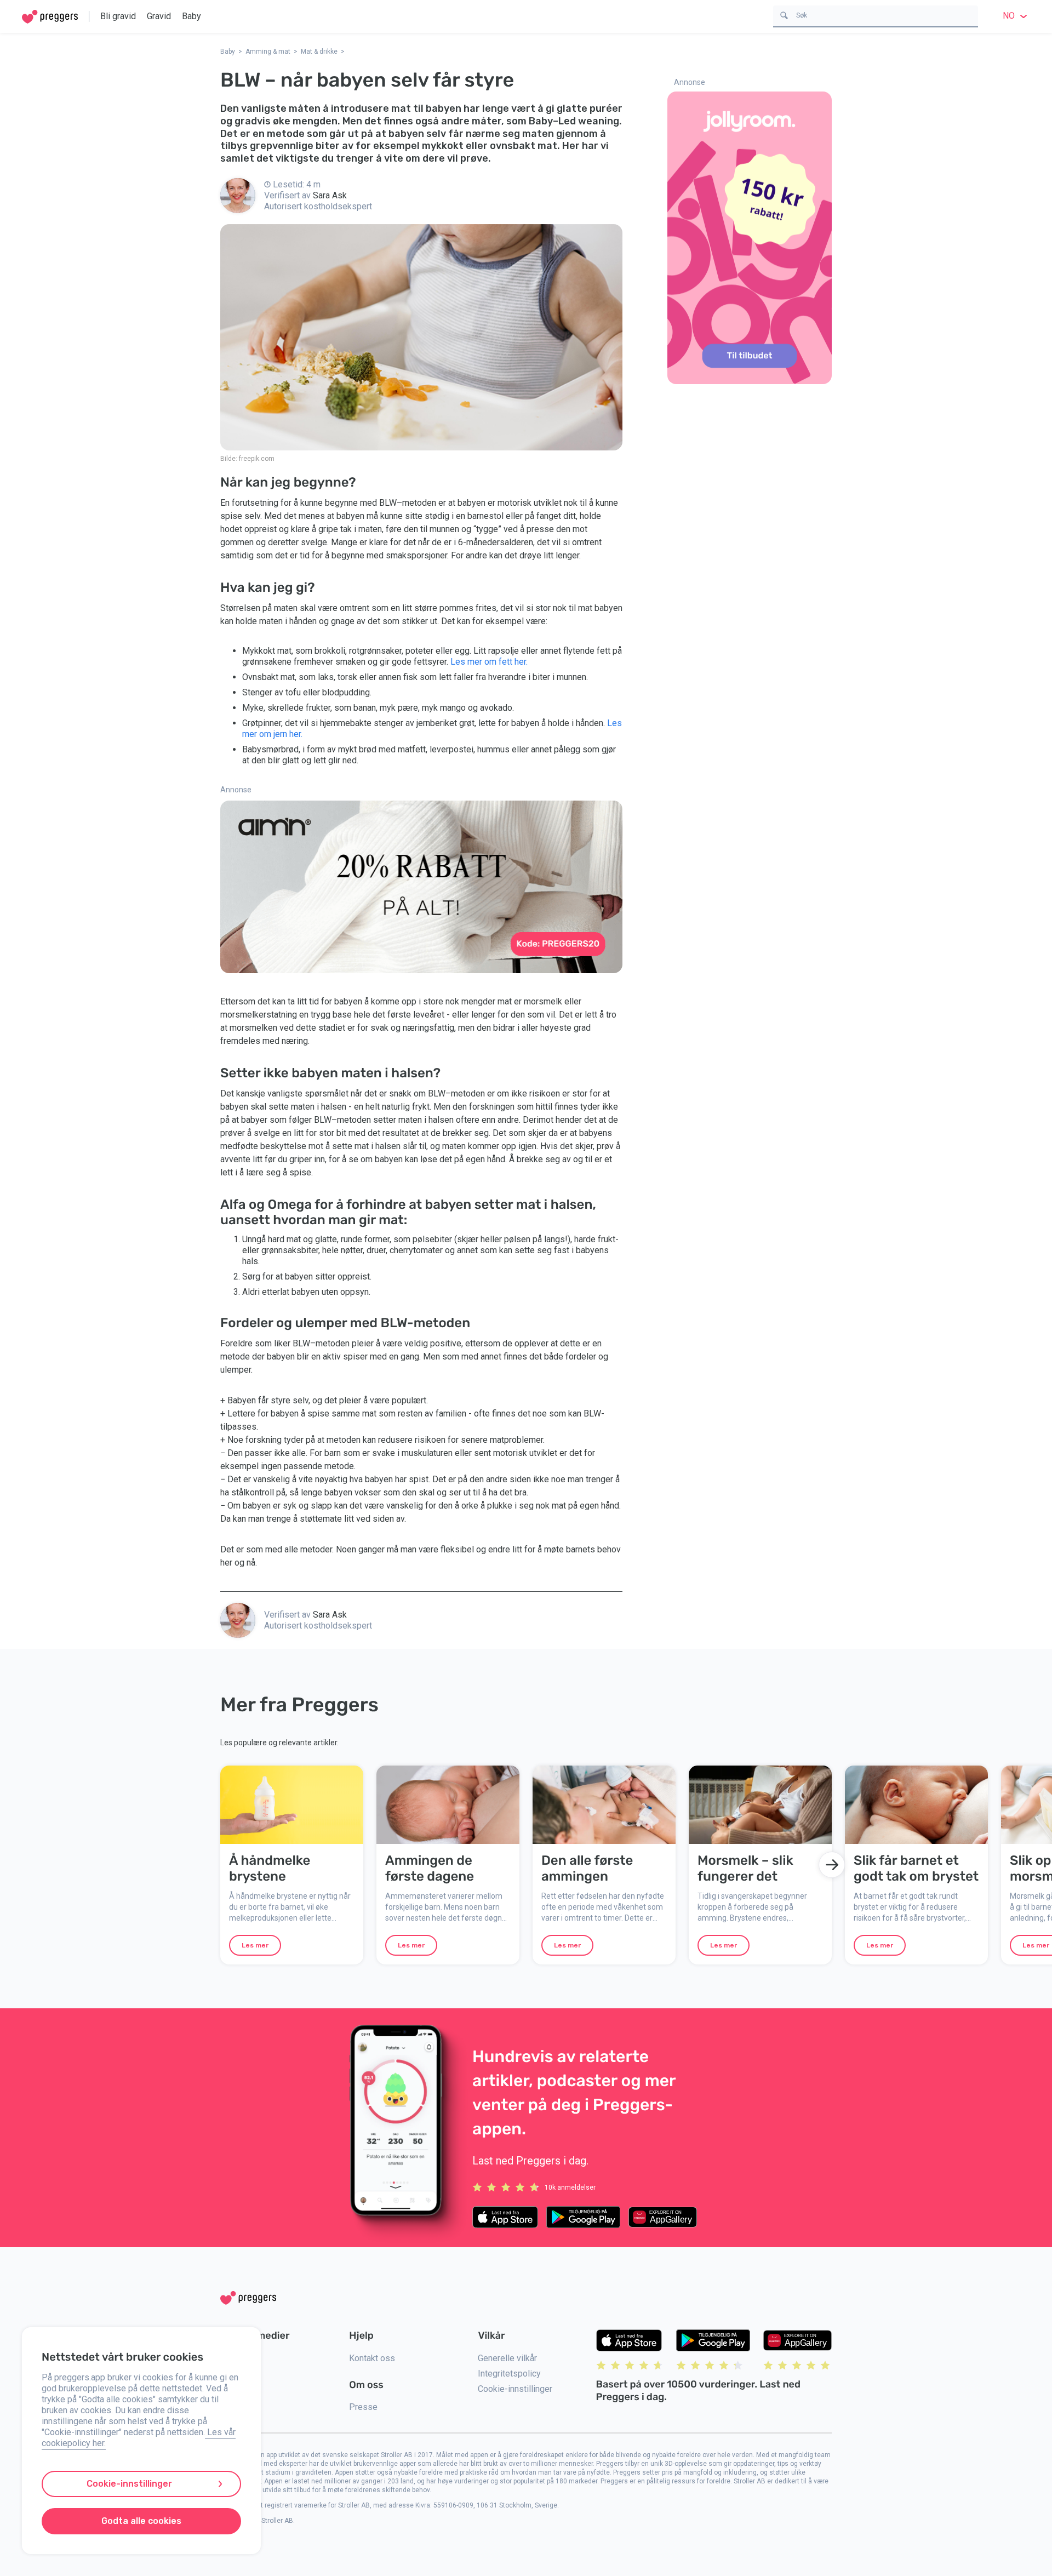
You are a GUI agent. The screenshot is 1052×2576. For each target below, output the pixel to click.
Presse (363, 2407)
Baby (191, 16)
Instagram (239, 2358)
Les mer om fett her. (489, 662)
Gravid (159, 16)
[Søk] (784, 15)
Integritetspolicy (509, 2374)
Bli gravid (118, 16)
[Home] (50, 17)
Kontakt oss (372, 2358)
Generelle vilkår (507, 2358)
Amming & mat (268, 52)
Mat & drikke (319, 52)
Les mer (255, 1945)
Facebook (239, 2374)
